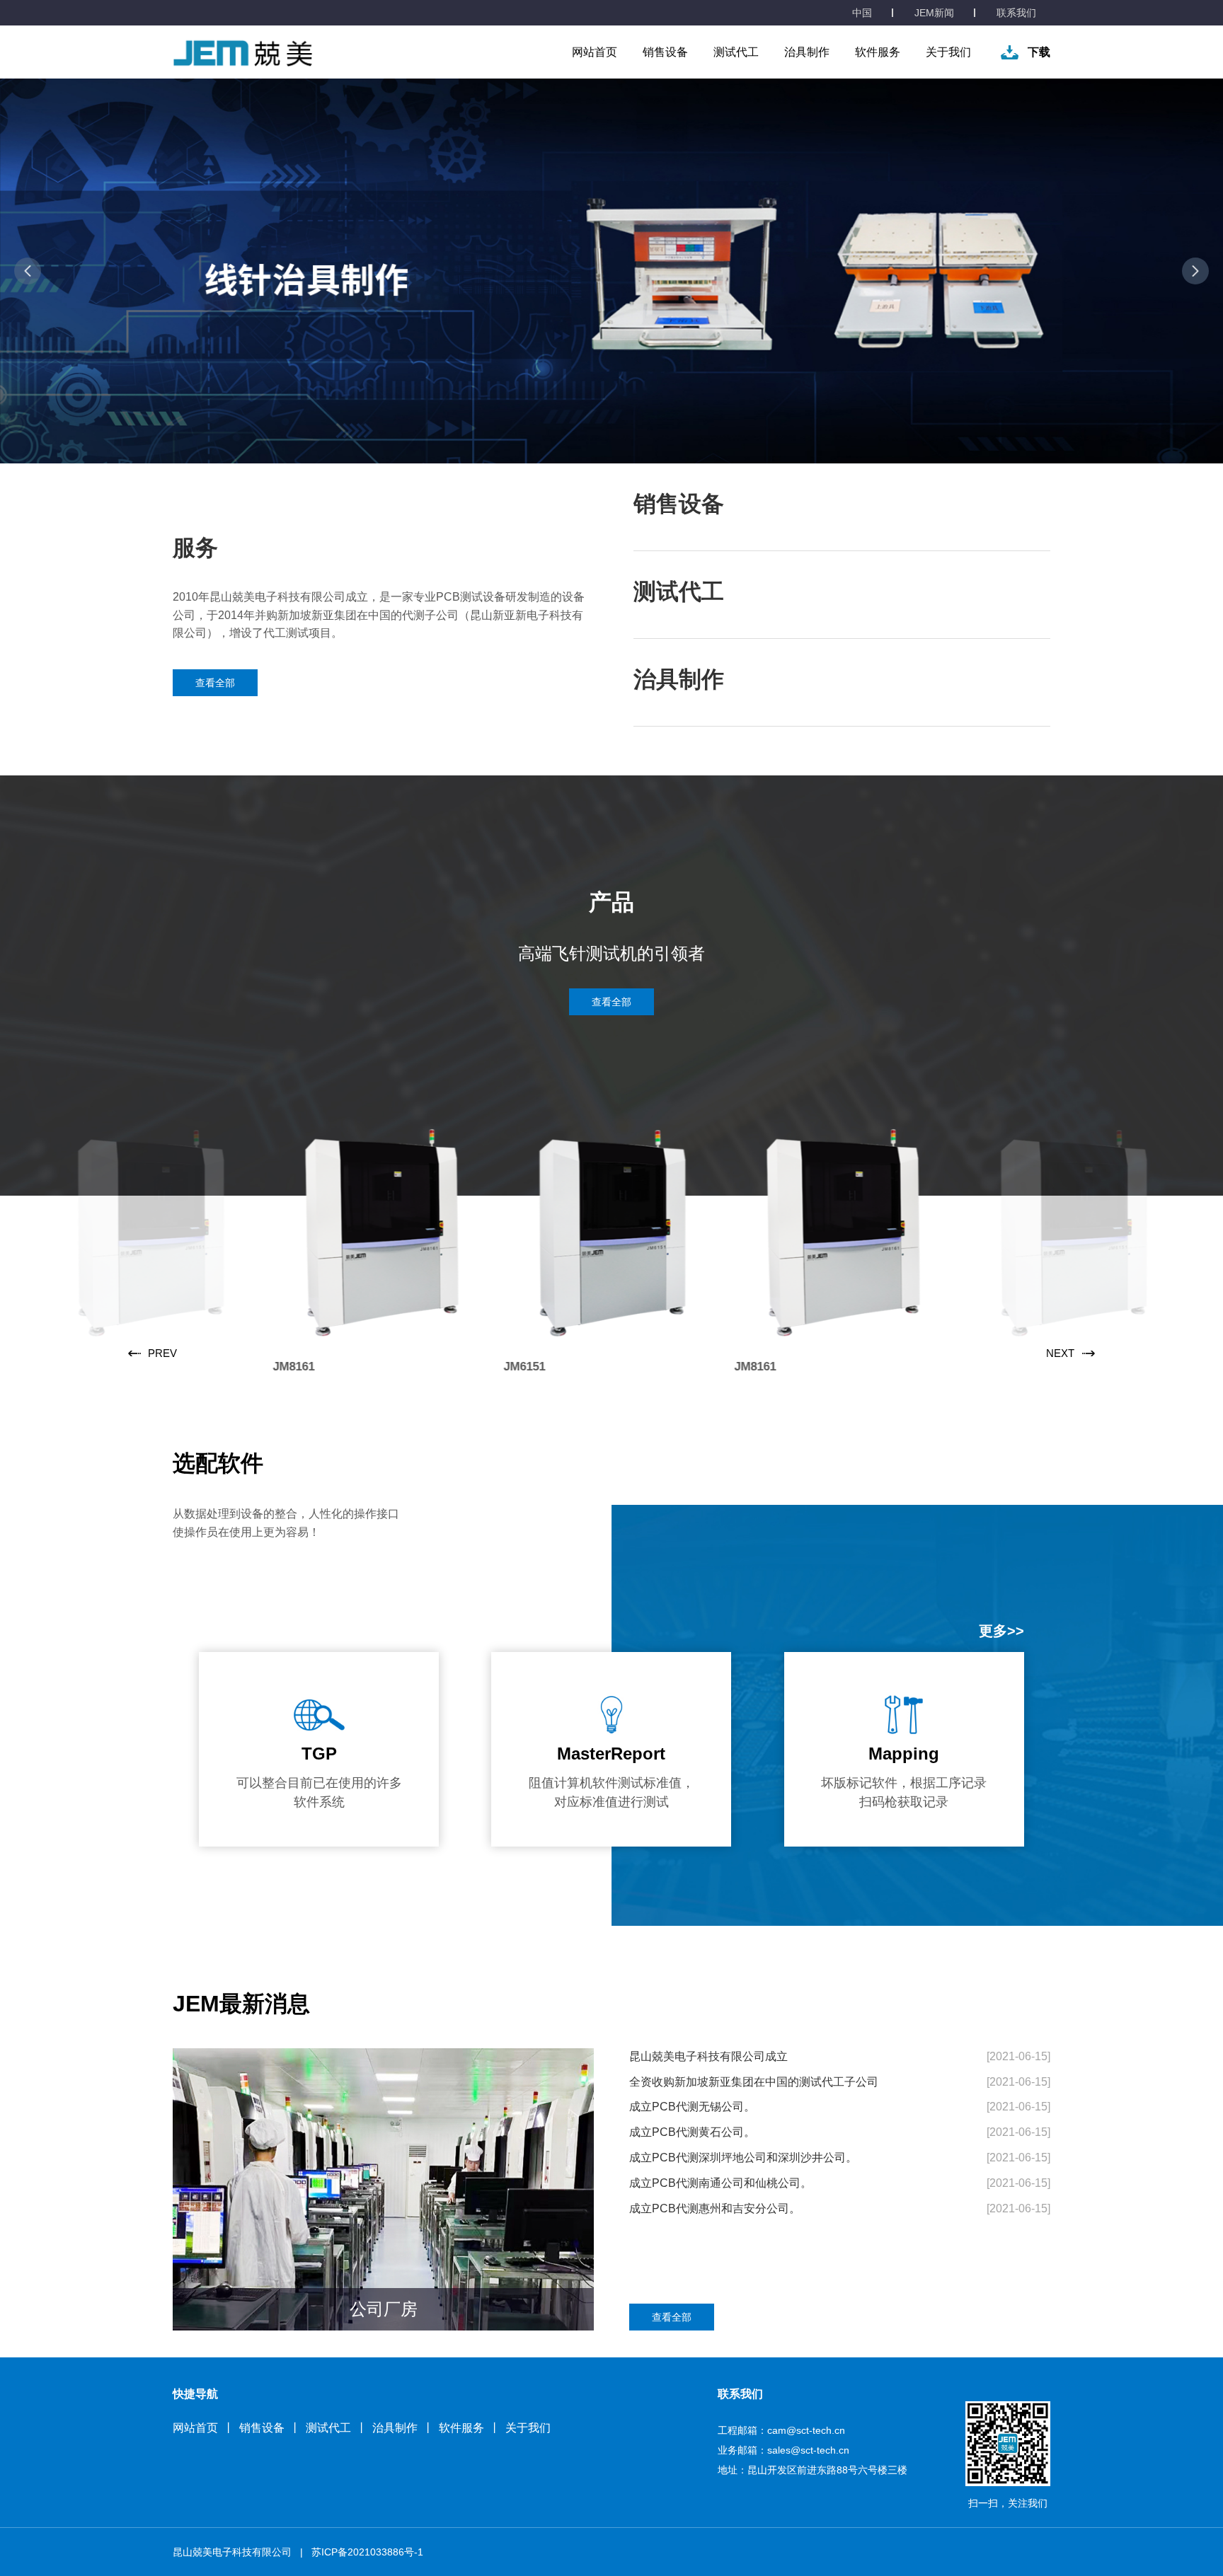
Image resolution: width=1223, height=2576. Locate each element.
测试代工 (736, 52)
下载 (1039, 52)
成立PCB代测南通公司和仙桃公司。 (720, 2183)
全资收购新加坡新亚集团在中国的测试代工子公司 (754, 2082)
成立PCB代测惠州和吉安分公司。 (715, 2208)
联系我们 (1016, 13)
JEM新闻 (934, 13)
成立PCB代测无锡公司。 (692, 2107)
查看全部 (215, 683)
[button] (28, 271)
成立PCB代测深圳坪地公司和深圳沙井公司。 (743, 2158)
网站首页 (595, 52)
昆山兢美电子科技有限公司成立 (708, 2056)
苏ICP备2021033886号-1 (367, 2552)
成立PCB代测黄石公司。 (692, 2132)
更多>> (1001, 1631)
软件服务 (878, 52)
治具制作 (807, 52)
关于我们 (948, 52)
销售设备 (665, 52)
